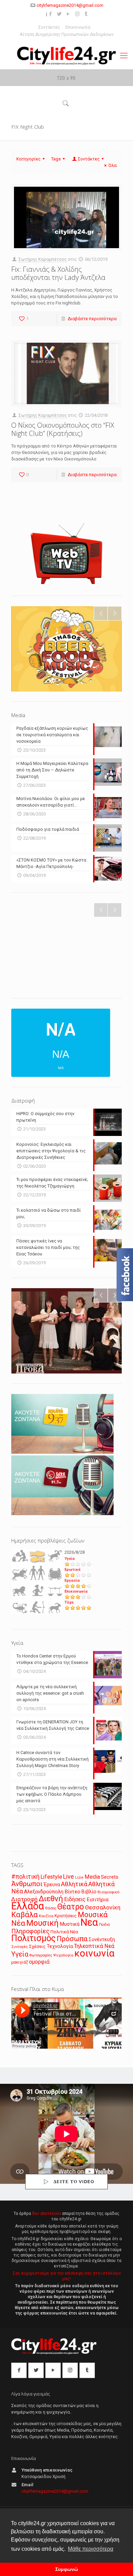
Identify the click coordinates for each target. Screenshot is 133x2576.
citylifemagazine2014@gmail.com (70, 5)
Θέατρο (71, 1907)
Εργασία (72, 1581)
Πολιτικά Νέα (64, 1932)
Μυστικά (70, 1924)
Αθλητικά (74, 1884)
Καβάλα (25, 1915)
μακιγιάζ (20, 1962)
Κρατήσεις (66, 1916)
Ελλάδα (28, 1906)
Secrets (110, 1877)
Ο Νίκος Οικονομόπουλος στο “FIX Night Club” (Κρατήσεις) (63, 429)
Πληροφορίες (30, 1931)
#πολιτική (25, 1877)
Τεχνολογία (60, 1946)
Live (69, 1876)
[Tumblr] (86, 14)
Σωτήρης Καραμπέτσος (43, 259)
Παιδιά (104, 1925)
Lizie (79, 1877)
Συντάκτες (49, 27)
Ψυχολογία (63, 1955)
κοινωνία (94, 1953)
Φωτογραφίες (41, 1955)
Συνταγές (20, 1947)
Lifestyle (51, 1877)
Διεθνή (51, 1899)
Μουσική (42, 1923)
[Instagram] (77, 14)
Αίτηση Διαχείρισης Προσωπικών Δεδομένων (67, 34)
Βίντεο (72, 1892)
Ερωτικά (72, 1570)
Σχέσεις (37, 1946)
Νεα (89, 1922)
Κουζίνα (46, 1916)
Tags (56, 159)
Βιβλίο (89, 1892)
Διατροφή (24, 1899)
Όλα (113, 165)
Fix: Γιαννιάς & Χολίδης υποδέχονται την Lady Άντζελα (58, 273)
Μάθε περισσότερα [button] (91, 2549)
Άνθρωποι (27, 1884)
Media (92, 1877)
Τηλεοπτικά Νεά (94, 1946)
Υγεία (70, 1559)
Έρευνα (52, 1885)
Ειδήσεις (75, 1899)
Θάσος (51, 1908)
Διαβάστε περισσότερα (92, 319)
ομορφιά (39, 1962)
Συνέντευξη (102, 1940)
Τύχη (69, 1602)
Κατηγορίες (28, 159)
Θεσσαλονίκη (103, 1907)
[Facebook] (51, 14)
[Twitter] (60, 14)
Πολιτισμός (33, 1938)
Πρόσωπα (72, 1939)
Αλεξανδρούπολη (44, 1892)
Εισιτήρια (98, 1899)
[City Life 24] (66, 56)
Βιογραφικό (108, 1892)
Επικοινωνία (78, 27)
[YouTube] (68, 14)
